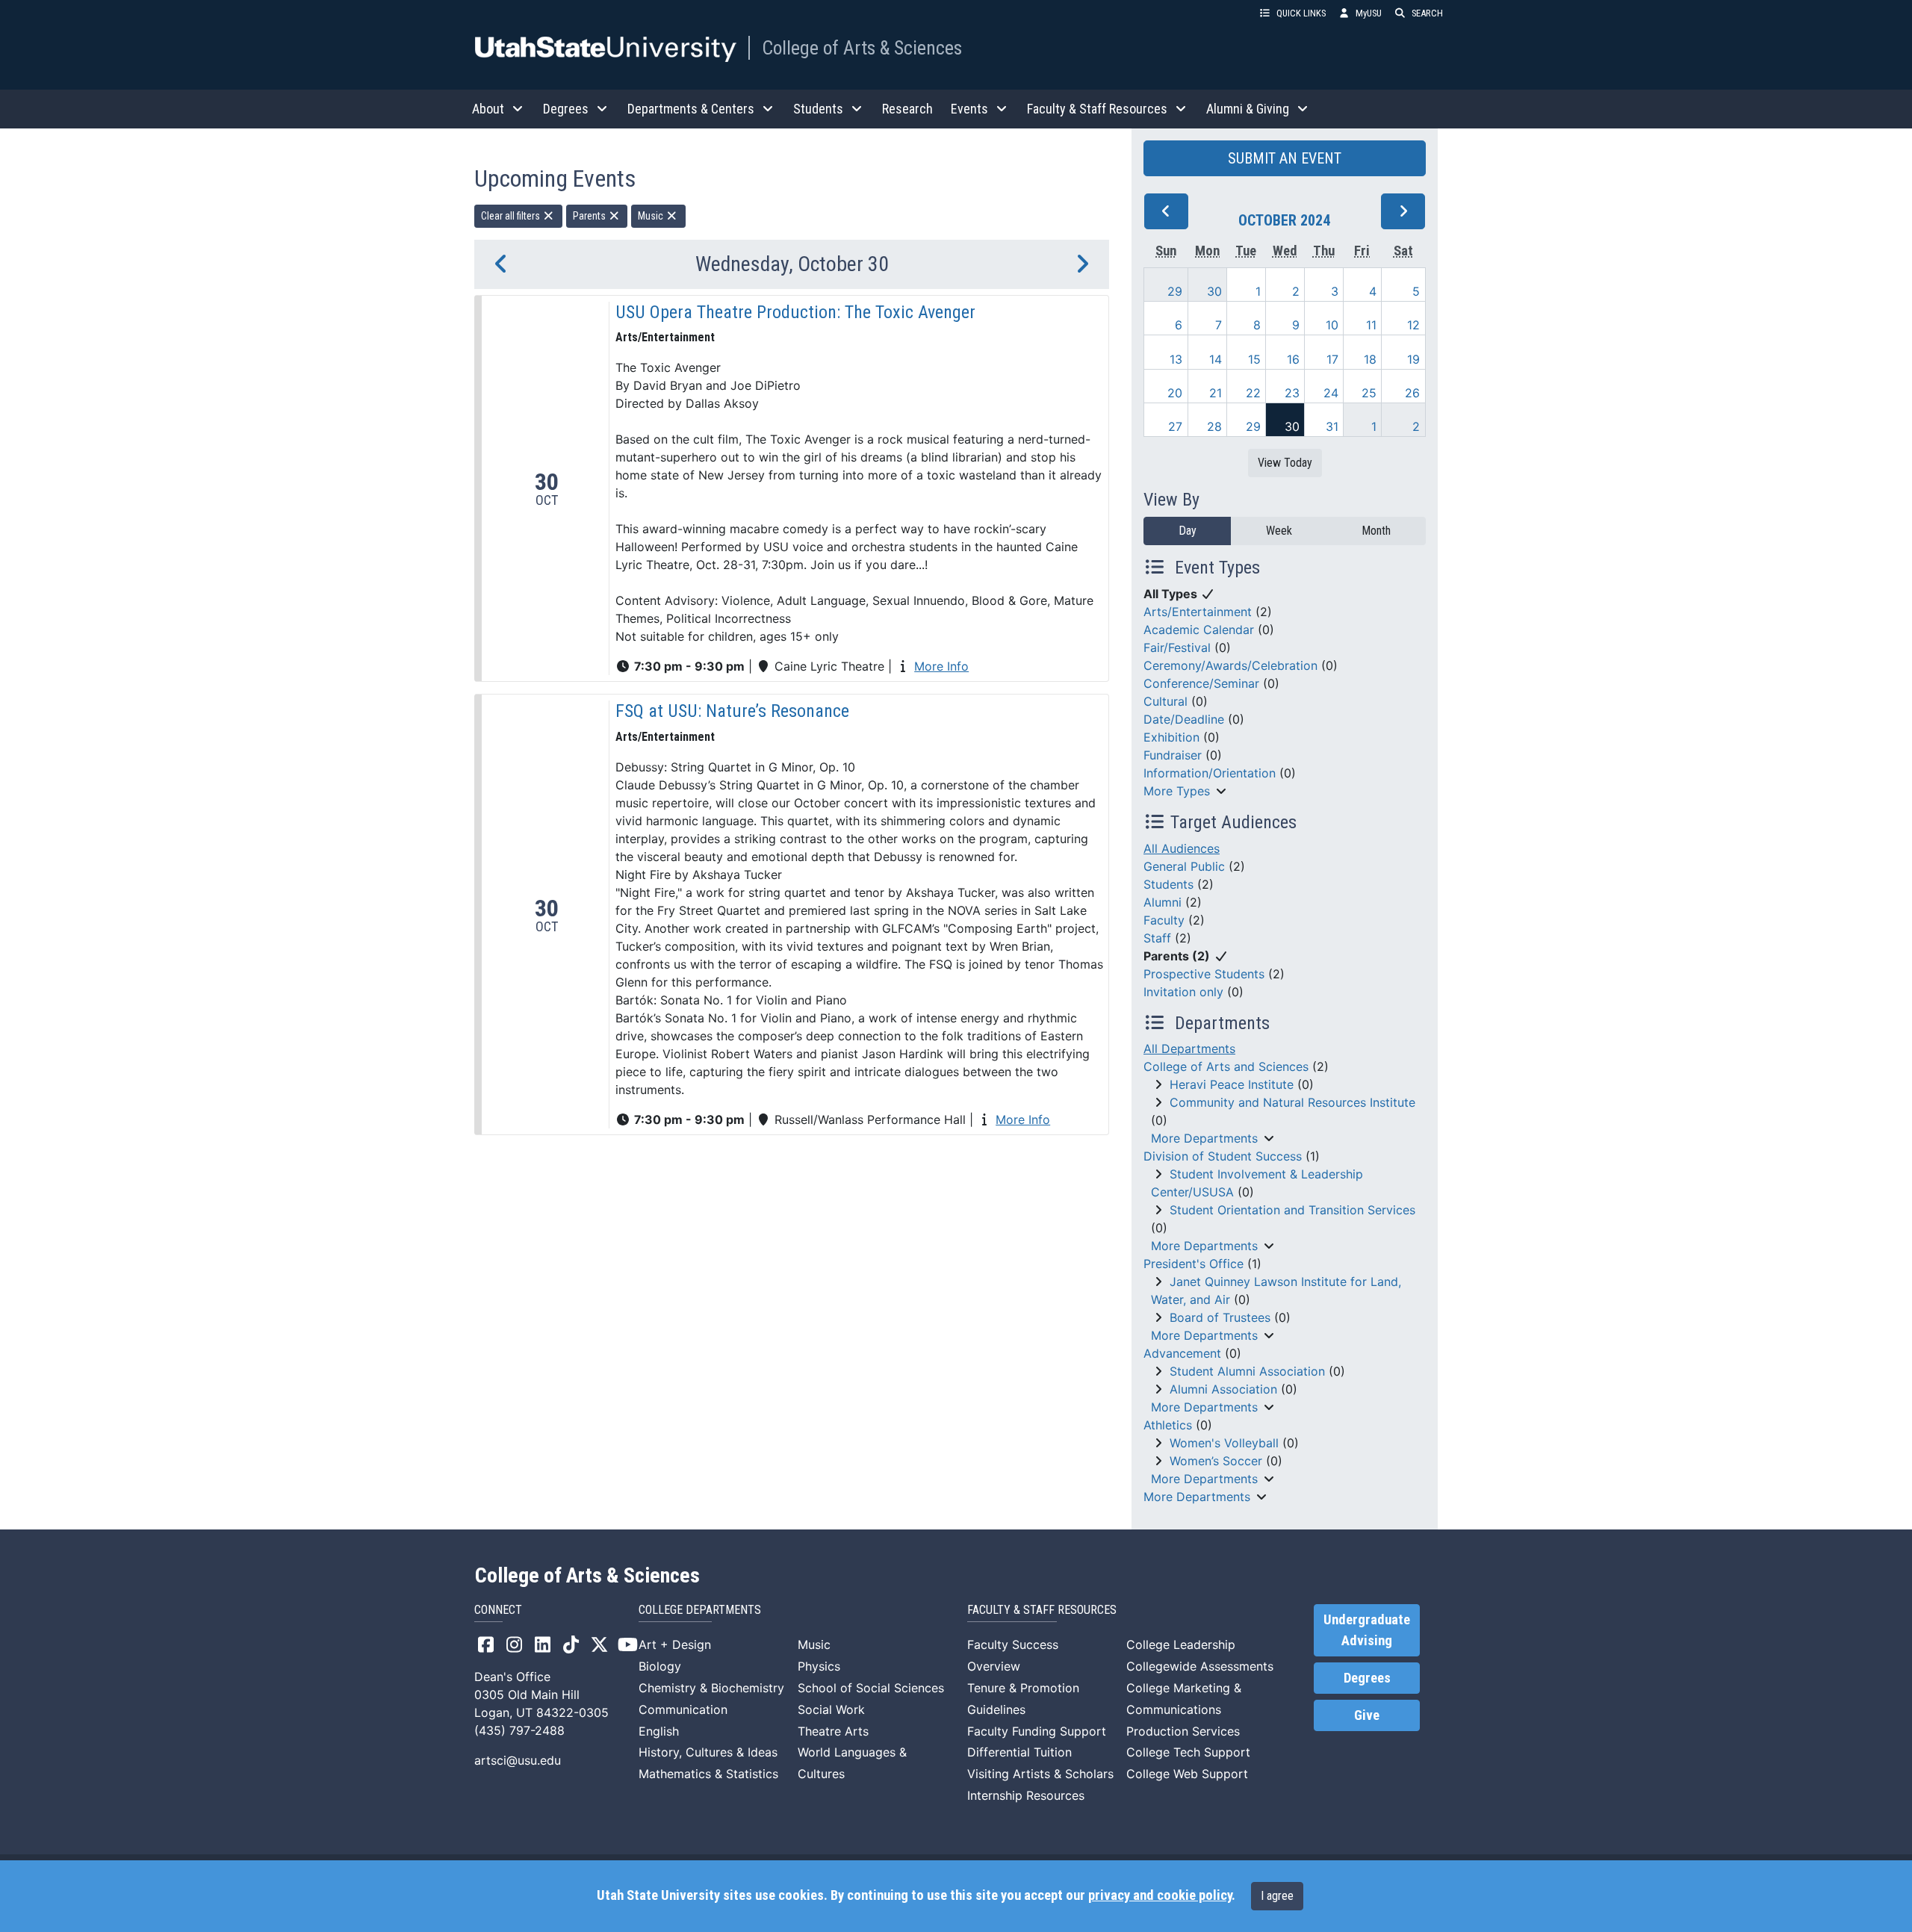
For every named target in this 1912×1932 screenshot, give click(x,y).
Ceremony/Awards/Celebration (1230, 665)
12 (1413, 325)
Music (652, 216)
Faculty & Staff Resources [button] (1097, 109)
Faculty (1164, 920)
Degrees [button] (566, 109)
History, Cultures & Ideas (708, 1752)
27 (1175, 426)
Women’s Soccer (1216, 1461)
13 (1176, 359)
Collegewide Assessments (1200, 1666)
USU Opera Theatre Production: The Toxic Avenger (795, 312)
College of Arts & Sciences (862, 48)
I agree (1277, 1896)
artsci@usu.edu (518, 1760)
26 (1412, 393)
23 (1292, 393)
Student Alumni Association (1247, 1371)
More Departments (1204, 1138)
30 (1214, 291)
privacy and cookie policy (1160, 1895)
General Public (1184, 866)
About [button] (488, 109)
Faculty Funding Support (1037, 1731)
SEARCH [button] (1427, 13)
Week (1279, 531)
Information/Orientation (1210, 773)
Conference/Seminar (1201, 683)
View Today (1285, 463)
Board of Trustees (1220, 1317)
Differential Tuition (1019, 1752)
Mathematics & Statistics (708, 1774)
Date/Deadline (1184, 719)
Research (907, 109)
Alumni (1163, 902)
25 (1369, 393)
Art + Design (675, 1644)
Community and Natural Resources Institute (1292, 1102)
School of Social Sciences (871, 1688)
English (659, 1731)
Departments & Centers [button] (691, 109)
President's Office (1194, 1264)
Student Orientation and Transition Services (1292, 1210)
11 (1371, 325)
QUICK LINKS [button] (1301, 13)
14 (1216, 359)
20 (1175, 393)
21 (1216, 393)
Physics (819, 1666)
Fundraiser (1173, 755)
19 (1413, 359)
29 (1175, 291)
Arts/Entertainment (1198, 612)
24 (1331, 393)
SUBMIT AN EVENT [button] (1285, 158)
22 (1253, 393)
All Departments (1189, 1049)
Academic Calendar (1199, 630)
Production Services (1183, 1731)
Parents (590, 216)
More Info (941, 666)
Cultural (1165, 701)
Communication (683, 1709)
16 (1293, 359)
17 (1332, 359)
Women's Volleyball (1224, 1443)
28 (1214, 426)
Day (1188, 531)
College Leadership (1181, 1644)
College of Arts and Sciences (1226, 1066)
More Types (1177, 791)
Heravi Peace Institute (1232, 1084)
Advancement (1182, 1353)
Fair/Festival (1177, 647)
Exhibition (1171, 737)
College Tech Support (1188, 1752)
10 (1332, 325)
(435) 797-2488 (519, 1730)
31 (1332, 426)
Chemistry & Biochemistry (711, 1688)
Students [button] (818, 109)
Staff (1157, 938)
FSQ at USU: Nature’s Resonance (732, 711)
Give (1367, 1715)
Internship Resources (1026, 1795)
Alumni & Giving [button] (1248, 109)
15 (1254, 359)
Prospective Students (1204, 974)
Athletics (1168, 1425)
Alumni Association (1223, 1389)
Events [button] (969, 109)
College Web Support (1187, 1774)
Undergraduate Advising (1367, 1630)
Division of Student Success (1223, 1156)
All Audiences (1182, 848)
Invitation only (1183, 992)
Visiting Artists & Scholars (1040, 1774)
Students (1168, 884)
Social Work (831, 1709)
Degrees (1367, 1678)
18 (1370, 359)
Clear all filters (512, 216)
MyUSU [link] (1369, 13)
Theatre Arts (833, 1731)
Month (1376, 531)
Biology (660, 1666)
